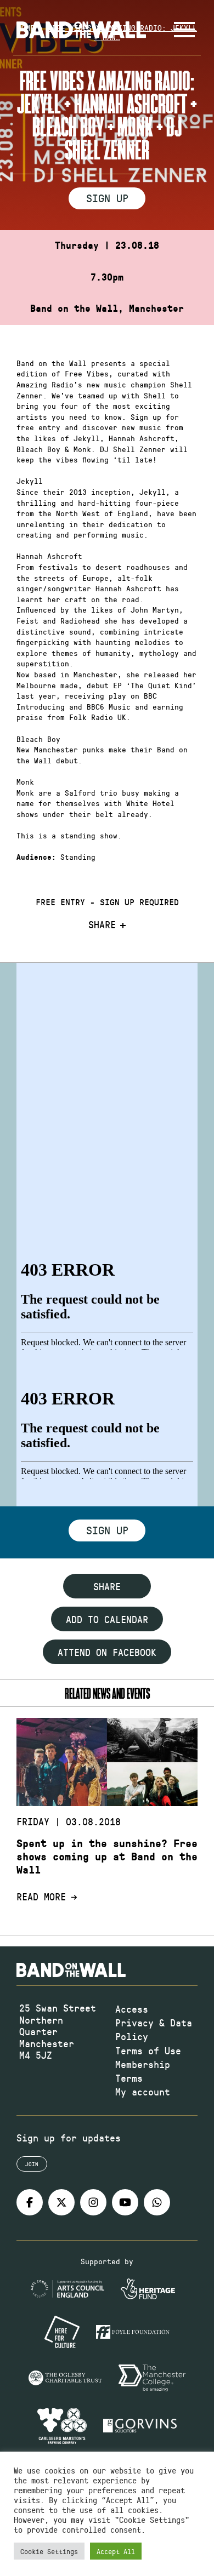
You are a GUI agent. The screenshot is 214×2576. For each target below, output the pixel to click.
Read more (41, 1897)
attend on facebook (107, 1652)
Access (132, 2009)
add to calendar (107, 1619)
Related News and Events (107, 1693)
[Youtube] (125, 2202)
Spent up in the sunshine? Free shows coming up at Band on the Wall (107, 1857)
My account (143, 2092)
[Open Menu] (184, 30)
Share (102, 925)
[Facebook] (30, 2202)
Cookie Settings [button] (49, 2551)
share (107, 1586)
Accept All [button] (116, 2551)
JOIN (32, 2164)
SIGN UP (107, 198)
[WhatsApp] (157, 2202)
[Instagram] (93, 2202)
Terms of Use (148, 2050)
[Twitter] (61, 2202)
